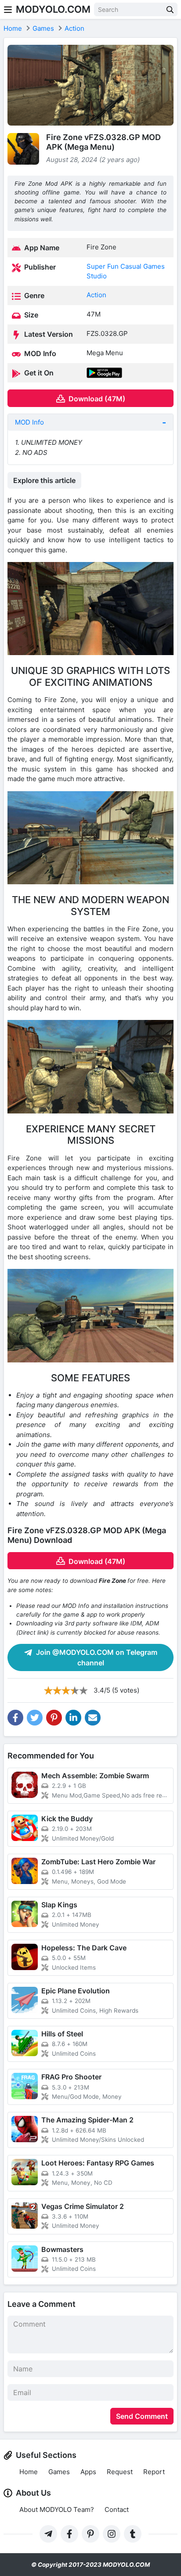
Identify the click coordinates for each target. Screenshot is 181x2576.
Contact (117, 2509)
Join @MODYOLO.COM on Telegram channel (96, 1657)
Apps (88, 2472)
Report (154, 2472)
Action (96, 295)
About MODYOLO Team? (57, 2509)
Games (59, 2472)
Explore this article (44, 480)
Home (29, 2472)
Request (120, 2472)
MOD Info (29, 422)
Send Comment (142, 2416)
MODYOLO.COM (53, 9)
